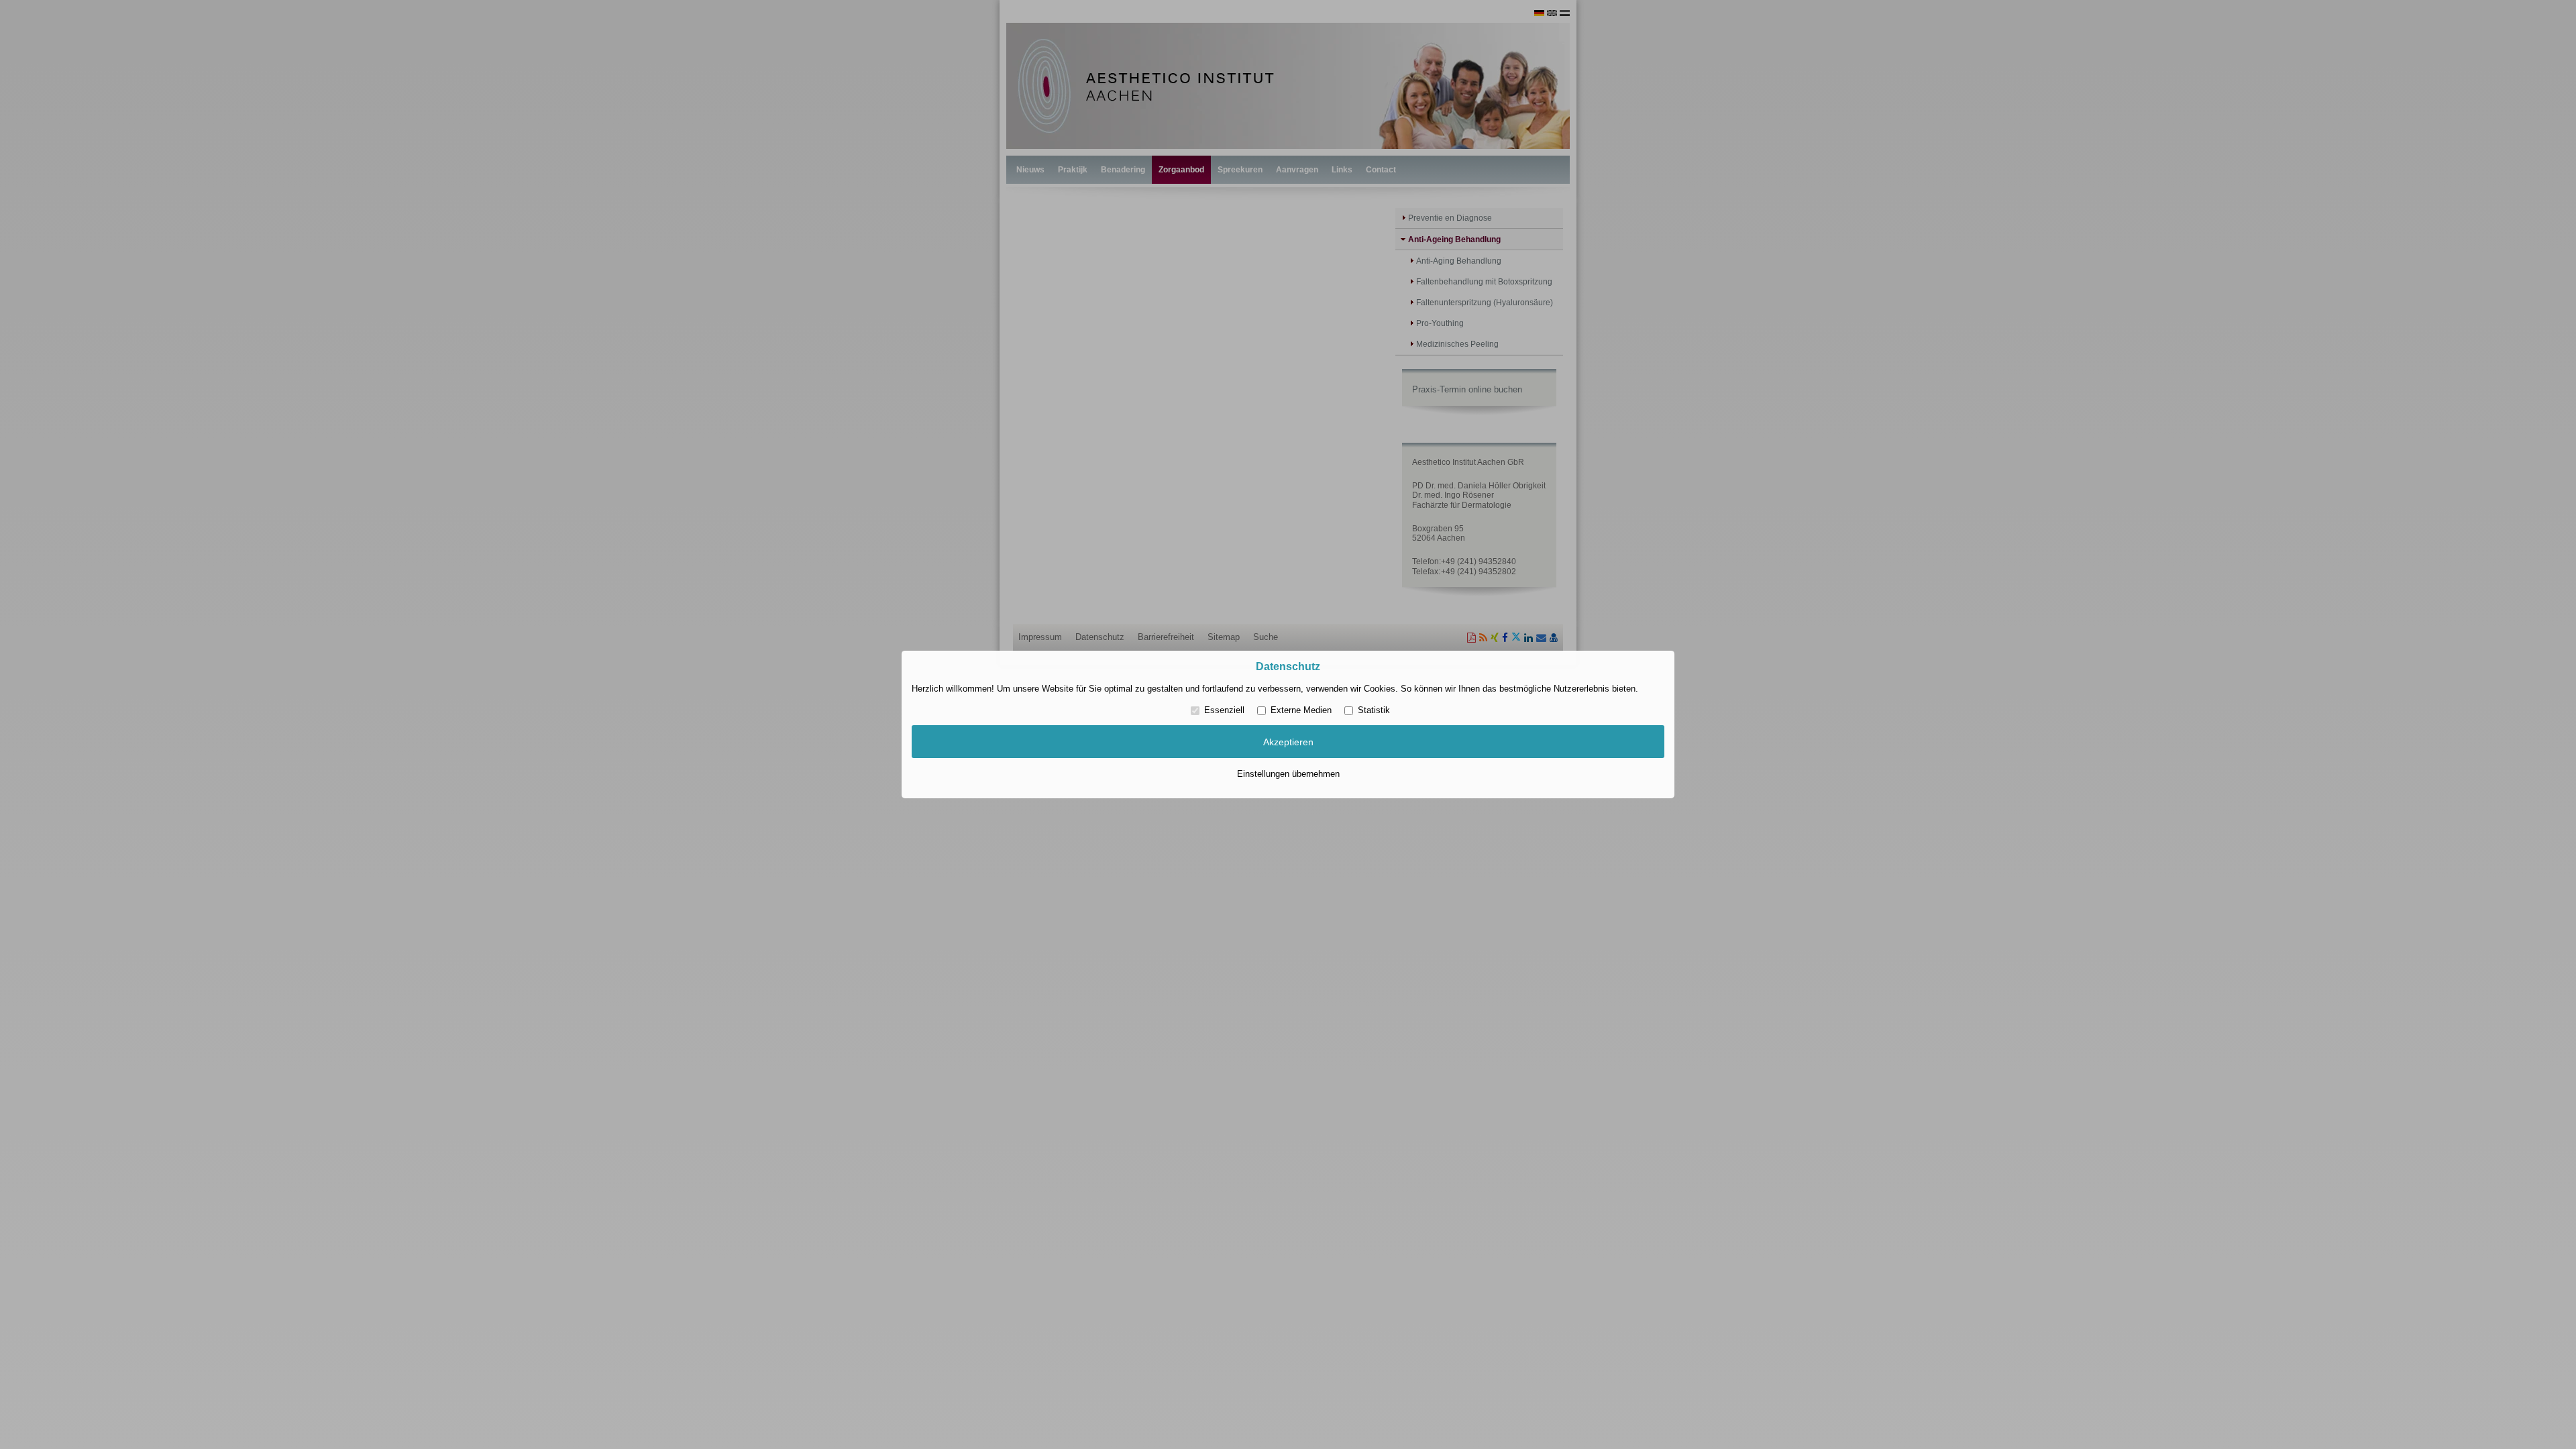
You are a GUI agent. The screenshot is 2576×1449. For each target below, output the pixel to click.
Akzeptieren (1288, 742)
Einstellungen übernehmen (1288, 774)
